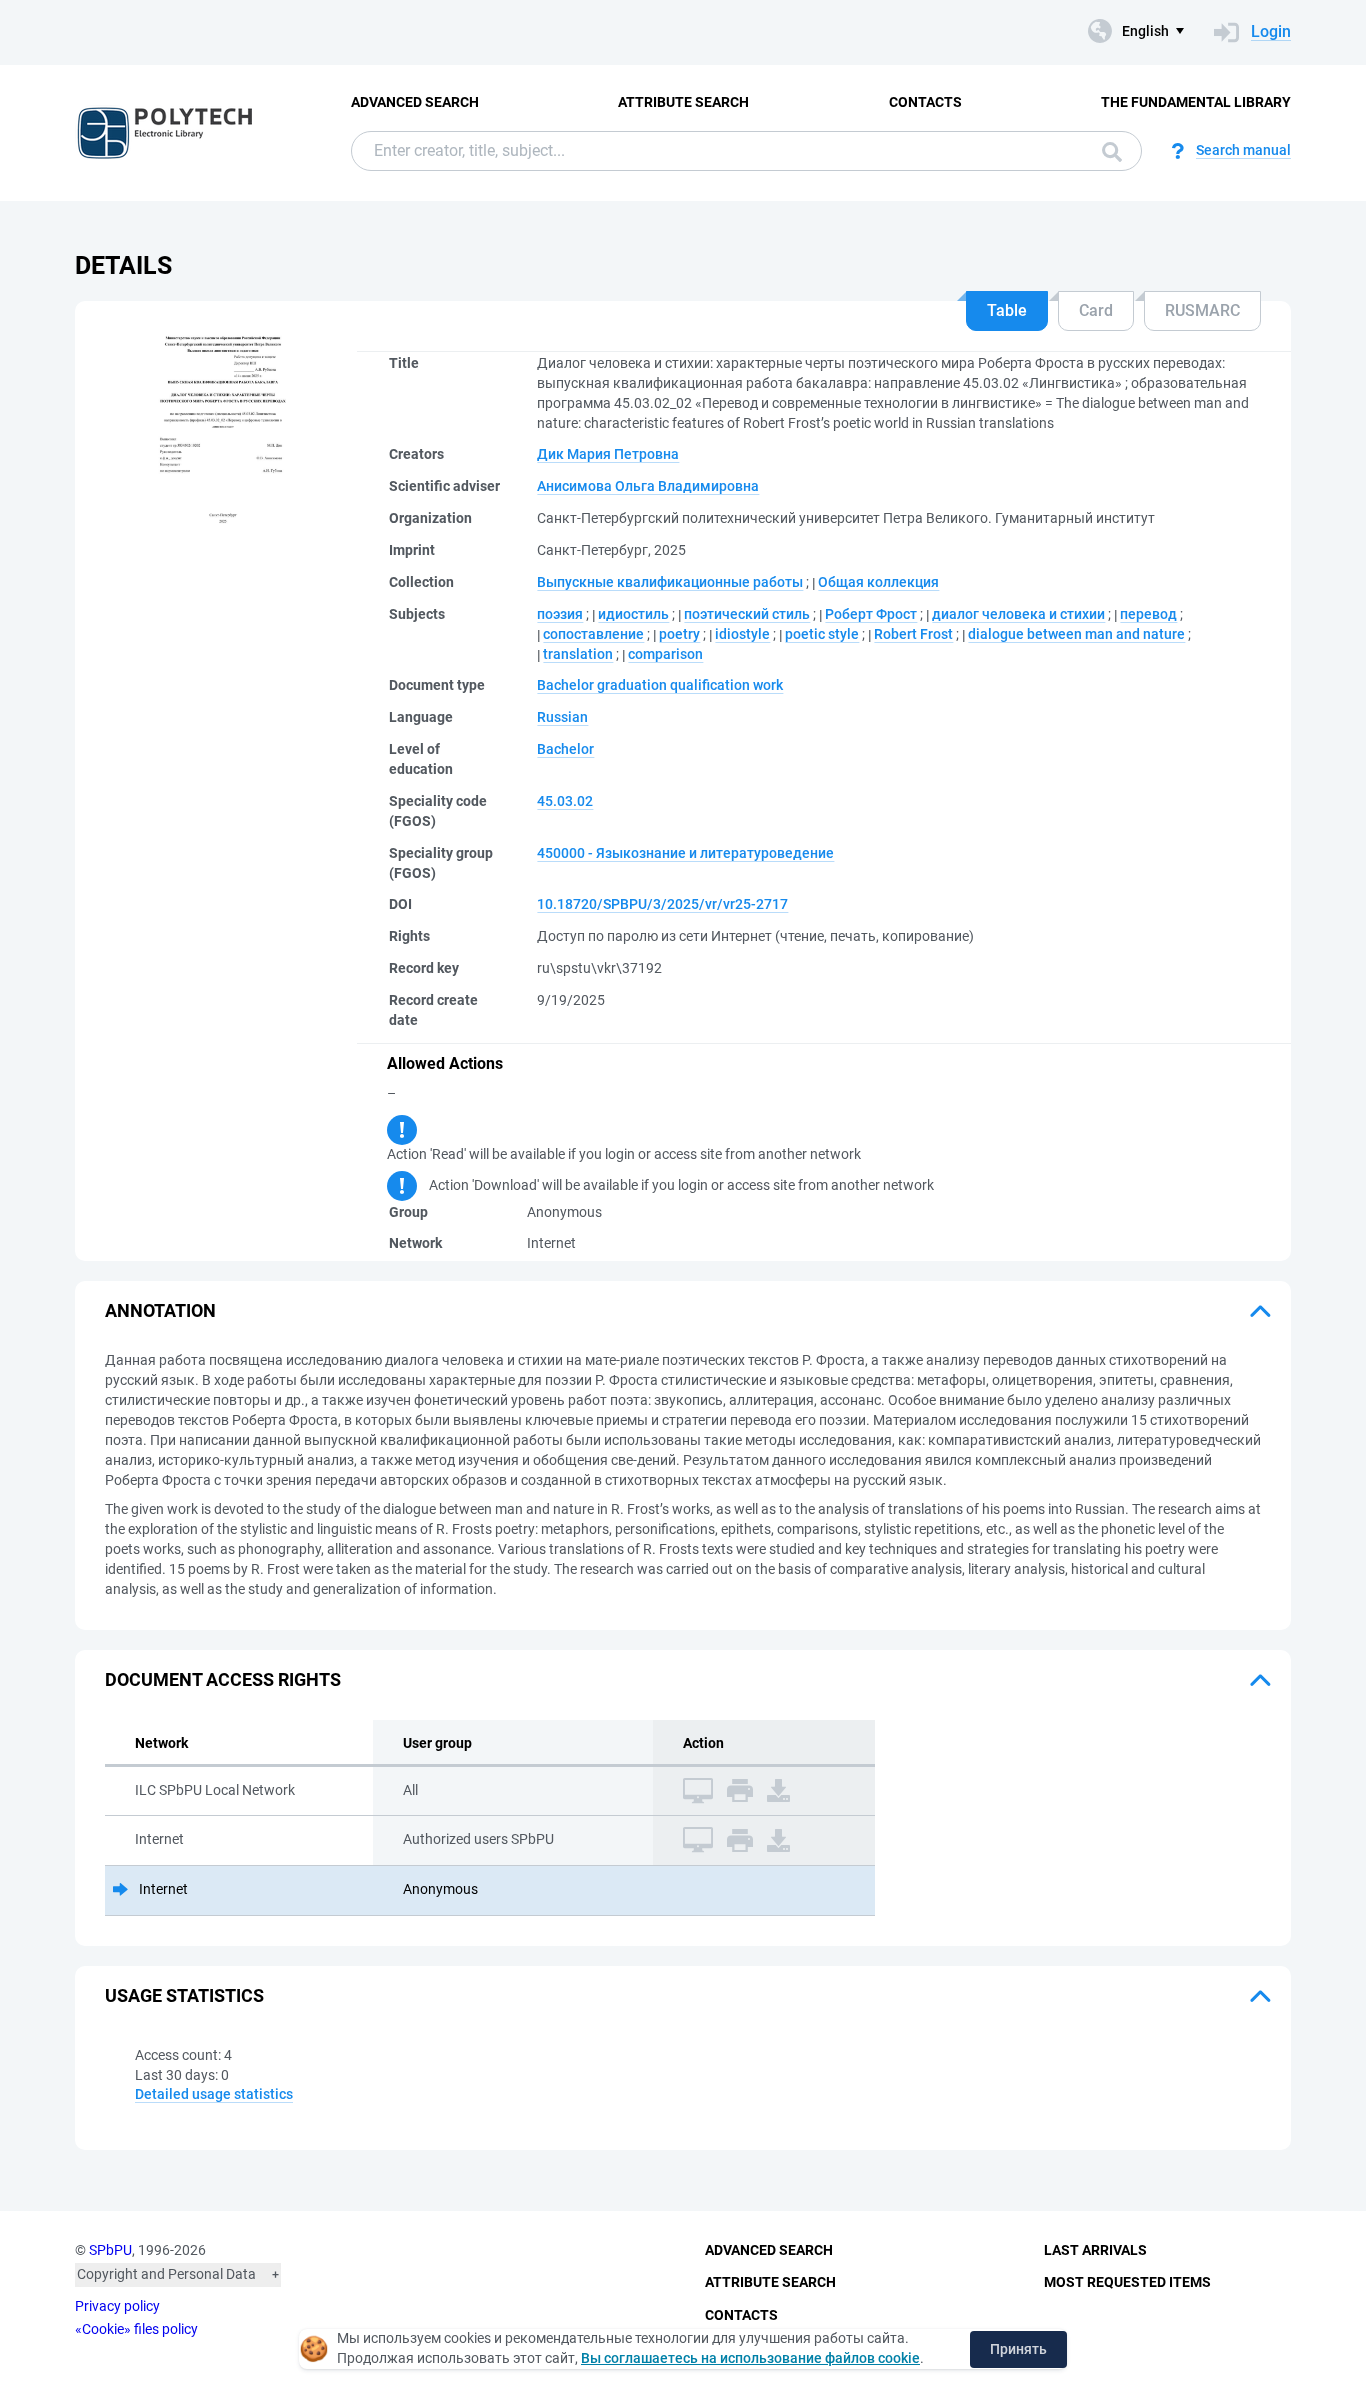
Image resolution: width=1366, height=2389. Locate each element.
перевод (1148, 614)
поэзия (560, 614)
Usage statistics (184, 1995)
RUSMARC (1202, 310)
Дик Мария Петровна (608, 454)
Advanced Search (415, 102)
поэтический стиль (747, 614)
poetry (679, 634)
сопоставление (593, 634)
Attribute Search (683, 102)
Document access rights (223, 1679)
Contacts (925, 102)
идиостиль (633, 614)
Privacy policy (117, 2306)
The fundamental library (1196, 102)
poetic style (822, 634)
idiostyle (742, 634)
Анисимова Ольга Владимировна (648, 486)
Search (1107, 151)
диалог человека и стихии (1018, 614)
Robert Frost (913, 634)
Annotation (160, 1310)
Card (1096, 310)
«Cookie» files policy (136, 2329)
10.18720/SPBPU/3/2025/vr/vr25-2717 (662, 904)
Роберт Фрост (871, 614)
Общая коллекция (878, 582)
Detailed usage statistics (214, 2094)
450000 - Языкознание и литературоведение (685, 853)
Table (1007, 310)
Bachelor (565, 749)
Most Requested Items (1127, 2282)
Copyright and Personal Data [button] (166, 2274)
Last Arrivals (1095, 2250)
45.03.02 (565, 801)
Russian (562, 717)
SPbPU (110, 2250)
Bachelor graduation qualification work (660, 685)
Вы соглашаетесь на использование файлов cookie (750, 2358)
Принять (1018, 2349)
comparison (665, 654)
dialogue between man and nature (1076, 634)
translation (578, 654)
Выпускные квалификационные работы (670, 582)
